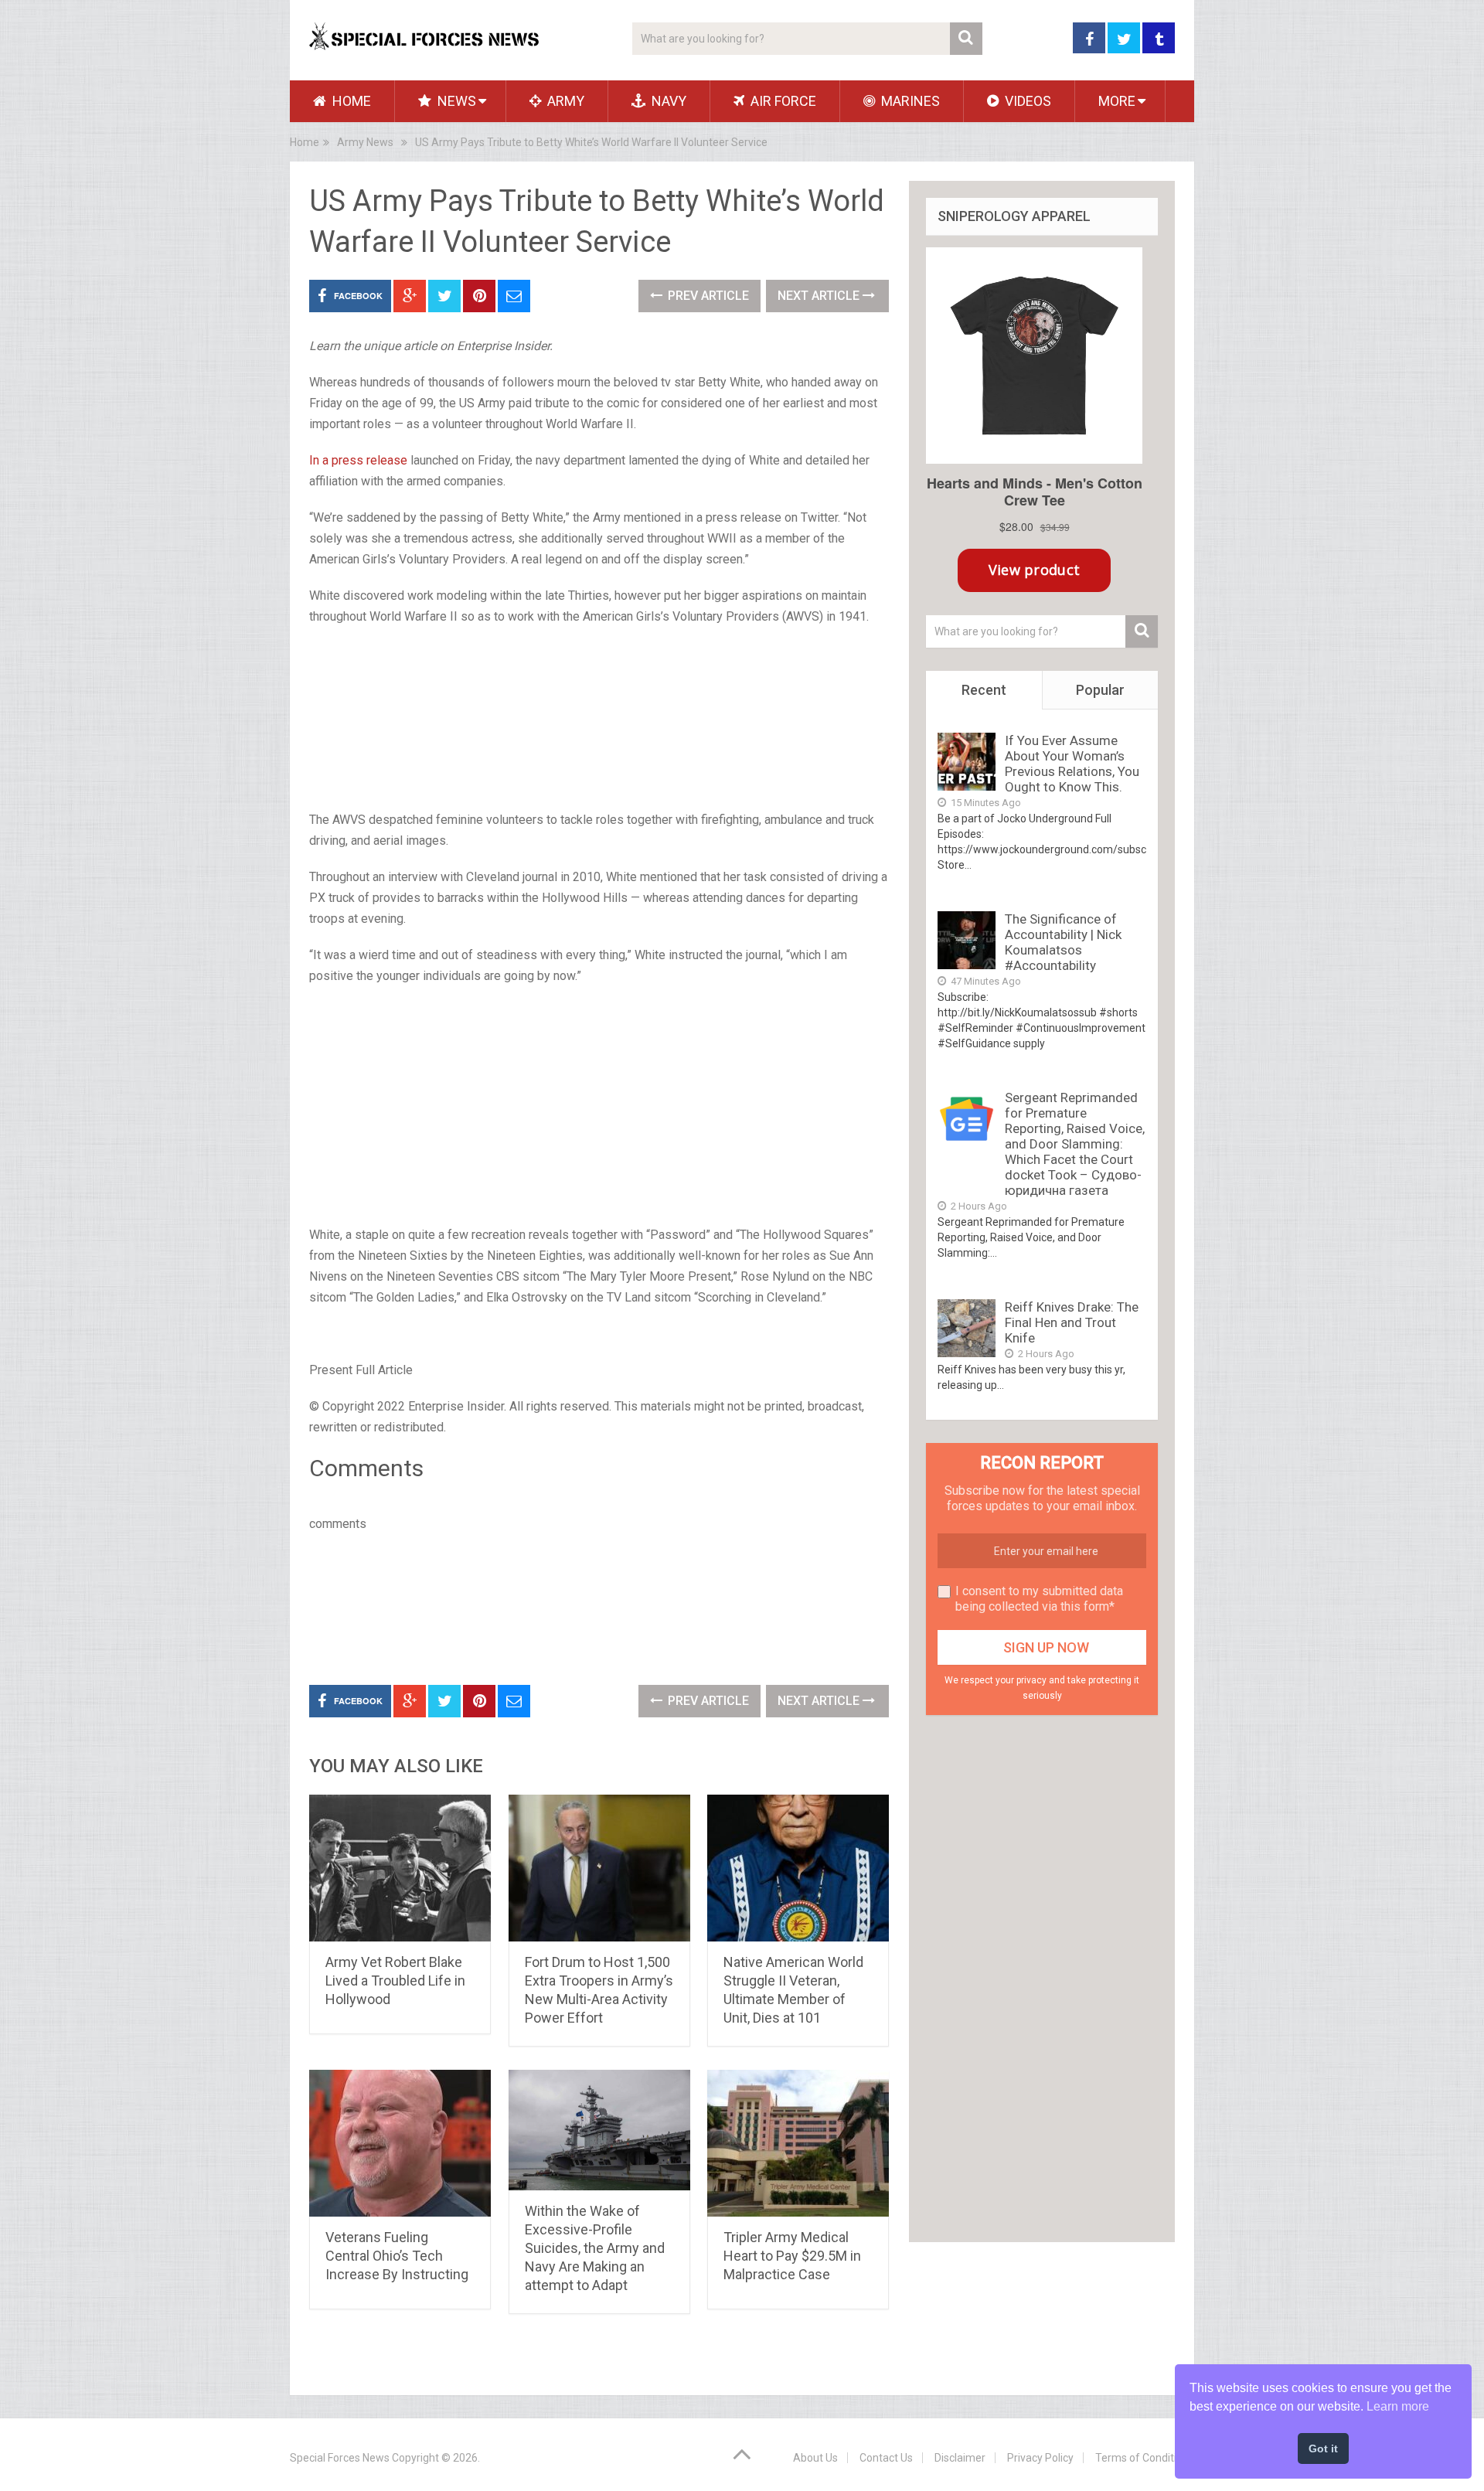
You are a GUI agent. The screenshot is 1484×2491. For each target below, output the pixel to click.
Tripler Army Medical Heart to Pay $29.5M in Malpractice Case (792, 2256)
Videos (1026, 101)
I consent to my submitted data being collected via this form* (1039, 1599)
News (455, 101)
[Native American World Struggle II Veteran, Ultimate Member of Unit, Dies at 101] (798, 1868)
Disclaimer (960, 2458)
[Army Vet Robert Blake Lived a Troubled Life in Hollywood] (400, 1868)
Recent (984, 690)
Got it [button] (1323, 2448)
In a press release (358, 460)
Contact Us (886, 2458)
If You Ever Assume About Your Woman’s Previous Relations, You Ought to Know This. (1072, 764)
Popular (1100, 690)
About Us (815, 2458)
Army (564, 101)
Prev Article (707, 296)
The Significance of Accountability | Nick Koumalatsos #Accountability (1063, 942)
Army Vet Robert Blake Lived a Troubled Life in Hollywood (395, 1981)
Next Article (820, 296)
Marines (909, 101)
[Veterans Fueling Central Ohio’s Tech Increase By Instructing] (400, 2143)
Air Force (782, 101)
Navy (667, 101)
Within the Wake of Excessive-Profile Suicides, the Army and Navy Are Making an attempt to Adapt (595, 2248)
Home (350, 101)
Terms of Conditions (1145, 2458)
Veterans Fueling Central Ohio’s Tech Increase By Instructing (397, 2256)
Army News (365, 142)
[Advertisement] (599, 720)
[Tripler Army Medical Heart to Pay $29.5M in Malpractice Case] (798, 2143)
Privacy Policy (1040, 2458)
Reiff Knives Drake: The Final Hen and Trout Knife (1072, 1322)
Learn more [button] (1398, 2406)
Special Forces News (340, 2458)
